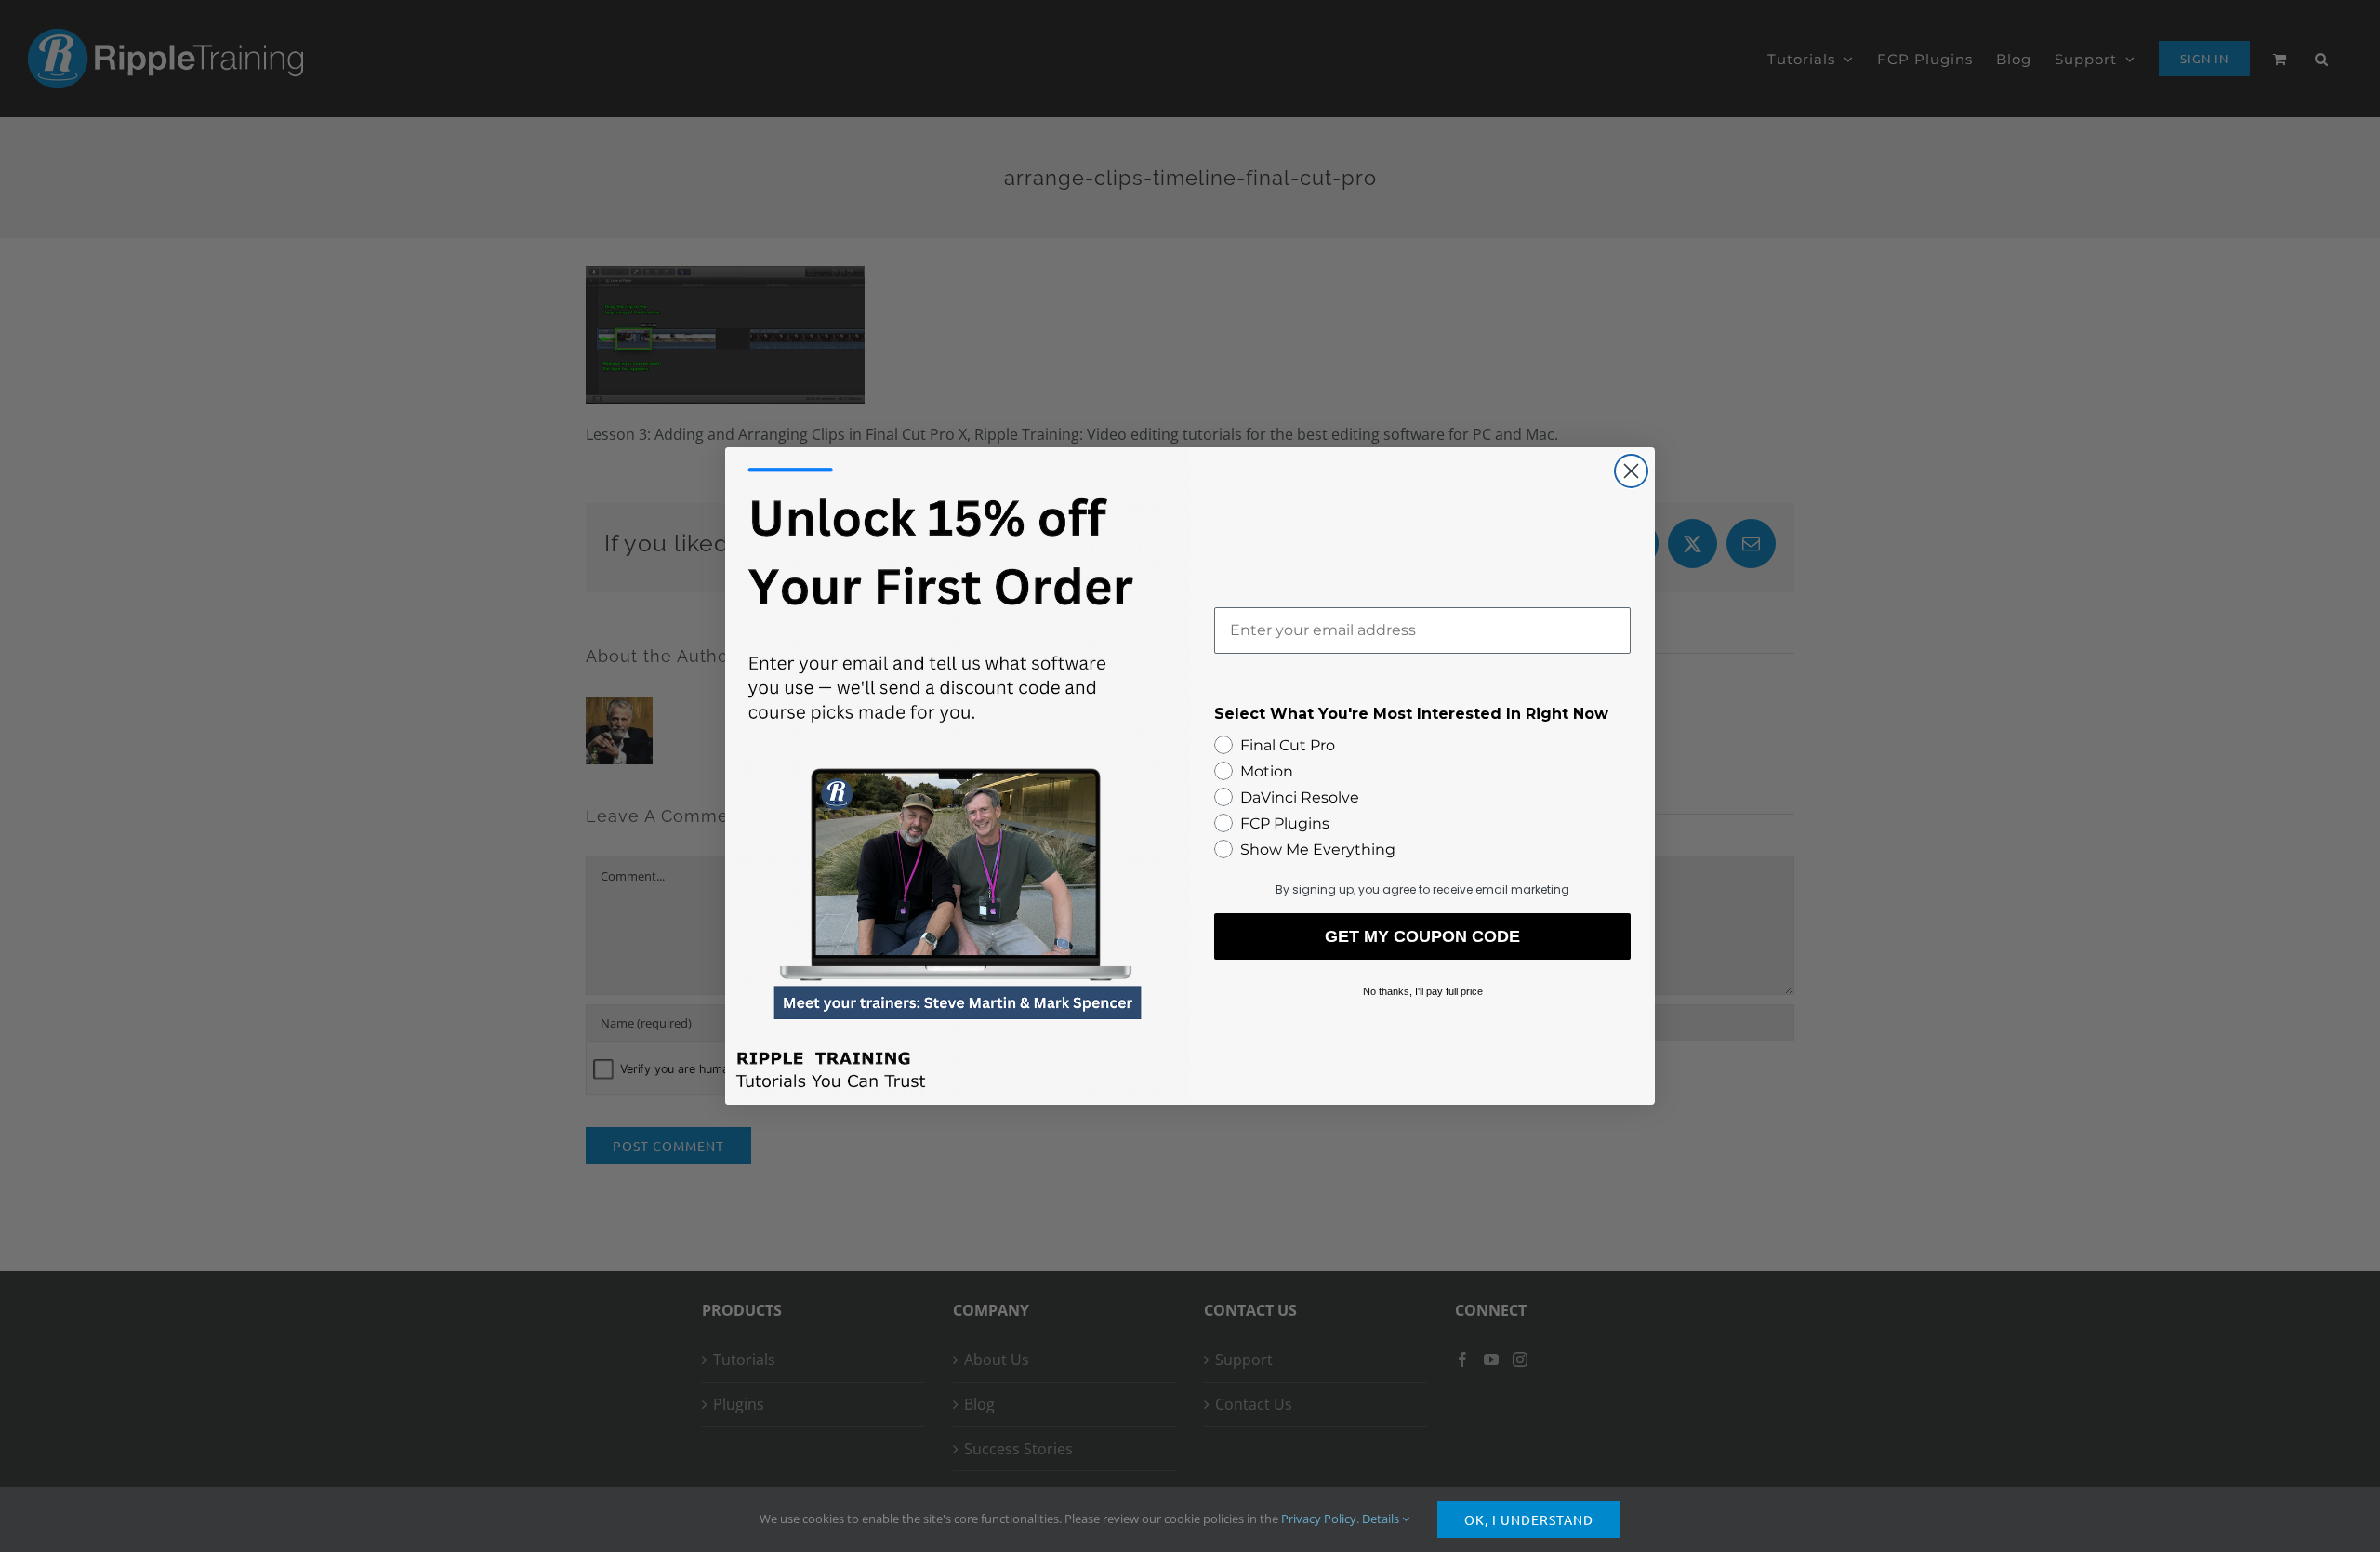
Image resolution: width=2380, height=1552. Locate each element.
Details (1382, 1519)
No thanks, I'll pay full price (1423, 991)
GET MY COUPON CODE (1422, 936)
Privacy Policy (1319, 1519)
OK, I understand (1529, 1519)
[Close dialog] (1631, 471)
